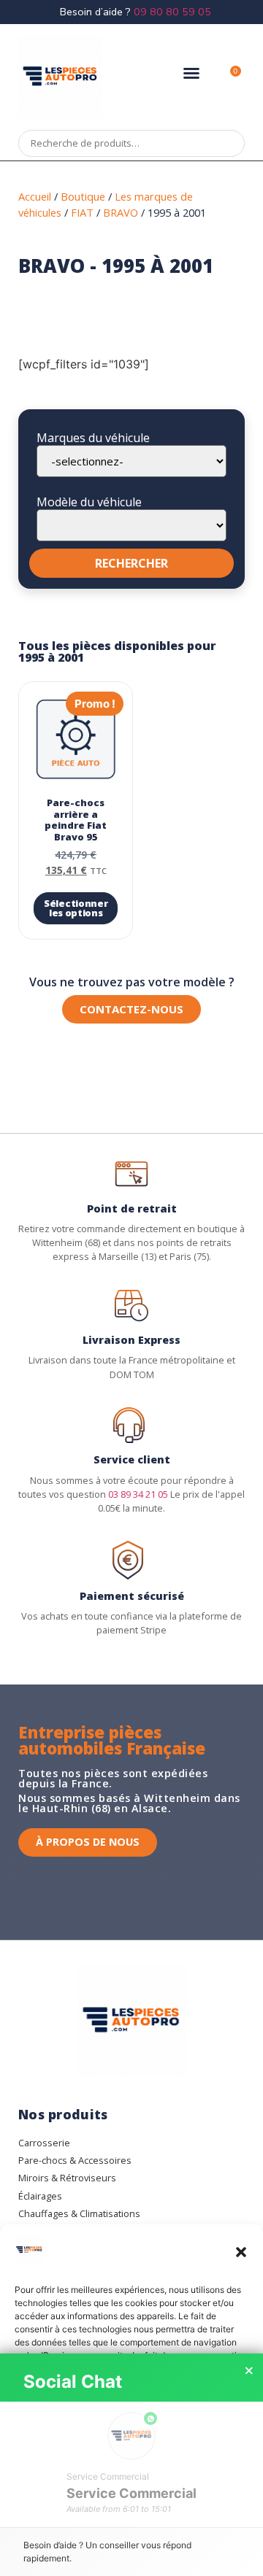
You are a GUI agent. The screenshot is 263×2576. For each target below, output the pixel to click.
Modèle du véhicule (89, 502)
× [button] (249, 2371)
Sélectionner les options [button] (76, 908)
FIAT (82, 212)
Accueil (35, 196)
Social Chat (73, 2382)
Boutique (83, 196)
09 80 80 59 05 (172, 12)
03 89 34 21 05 (138, 1494)
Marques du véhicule (93, 438)
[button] (241, 2252)
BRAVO (121, 212)
